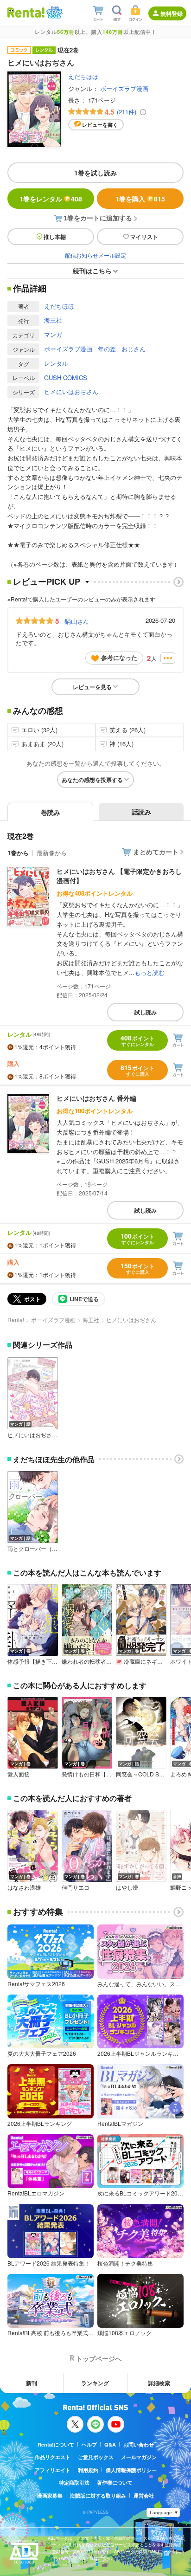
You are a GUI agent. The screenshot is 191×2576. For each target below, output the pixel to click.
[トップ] (26, 12)
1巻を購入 (140, 199)
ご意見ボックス (96, 2457)
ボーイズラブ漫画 (124, 88)
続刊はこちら (92, 271)
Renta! (16, 1320)
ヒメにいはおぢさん (71, 391)
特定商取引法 (74, 2482)
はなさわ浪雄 (24, 1887)
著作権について (115, 2482)
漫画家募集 (50, 2495)
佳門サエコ (76, 1887)
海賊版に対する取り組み (98, 2495)
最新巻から (52, 853)
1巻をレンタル (51, 199)
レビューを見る (92, 687)
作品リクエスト (53, 2457)
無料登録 (172, 13)
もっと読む (150, 972)
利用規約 (88, 2470)
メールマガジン (139, 2457)
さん (76, 621)
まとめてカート (156, 852)
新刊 (32, 2383)
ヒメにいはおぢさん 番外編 (96, 1098)
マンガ (53, 334)
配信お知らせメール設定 (95, 255)
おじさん (134, 349)
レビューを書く (100, 125)
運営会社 (144, 2495)
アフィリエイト (53, 2470)
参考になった (119, 657)
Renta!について (56, 2444)
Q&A (110, 2444)
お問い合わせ (139, 2444)
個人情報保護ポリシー (131, 2470)
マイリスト (144, 237)
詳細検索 (159, 2383)
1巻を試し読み (95, 173)
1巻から (18, 853)
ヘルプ (89, 2444)
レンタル (56, 363)
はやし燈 (127, 1887)
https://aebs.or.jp (64, 2565)
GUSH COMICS (66, 378)
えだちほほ (83, 76)
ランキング (95, 2383)
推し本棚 (55, 237)
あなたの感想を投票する (92, 780)
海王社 (53, 320)
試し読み (146, 1012)
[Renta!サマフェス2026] (54, 13)
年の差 (107, 349)
